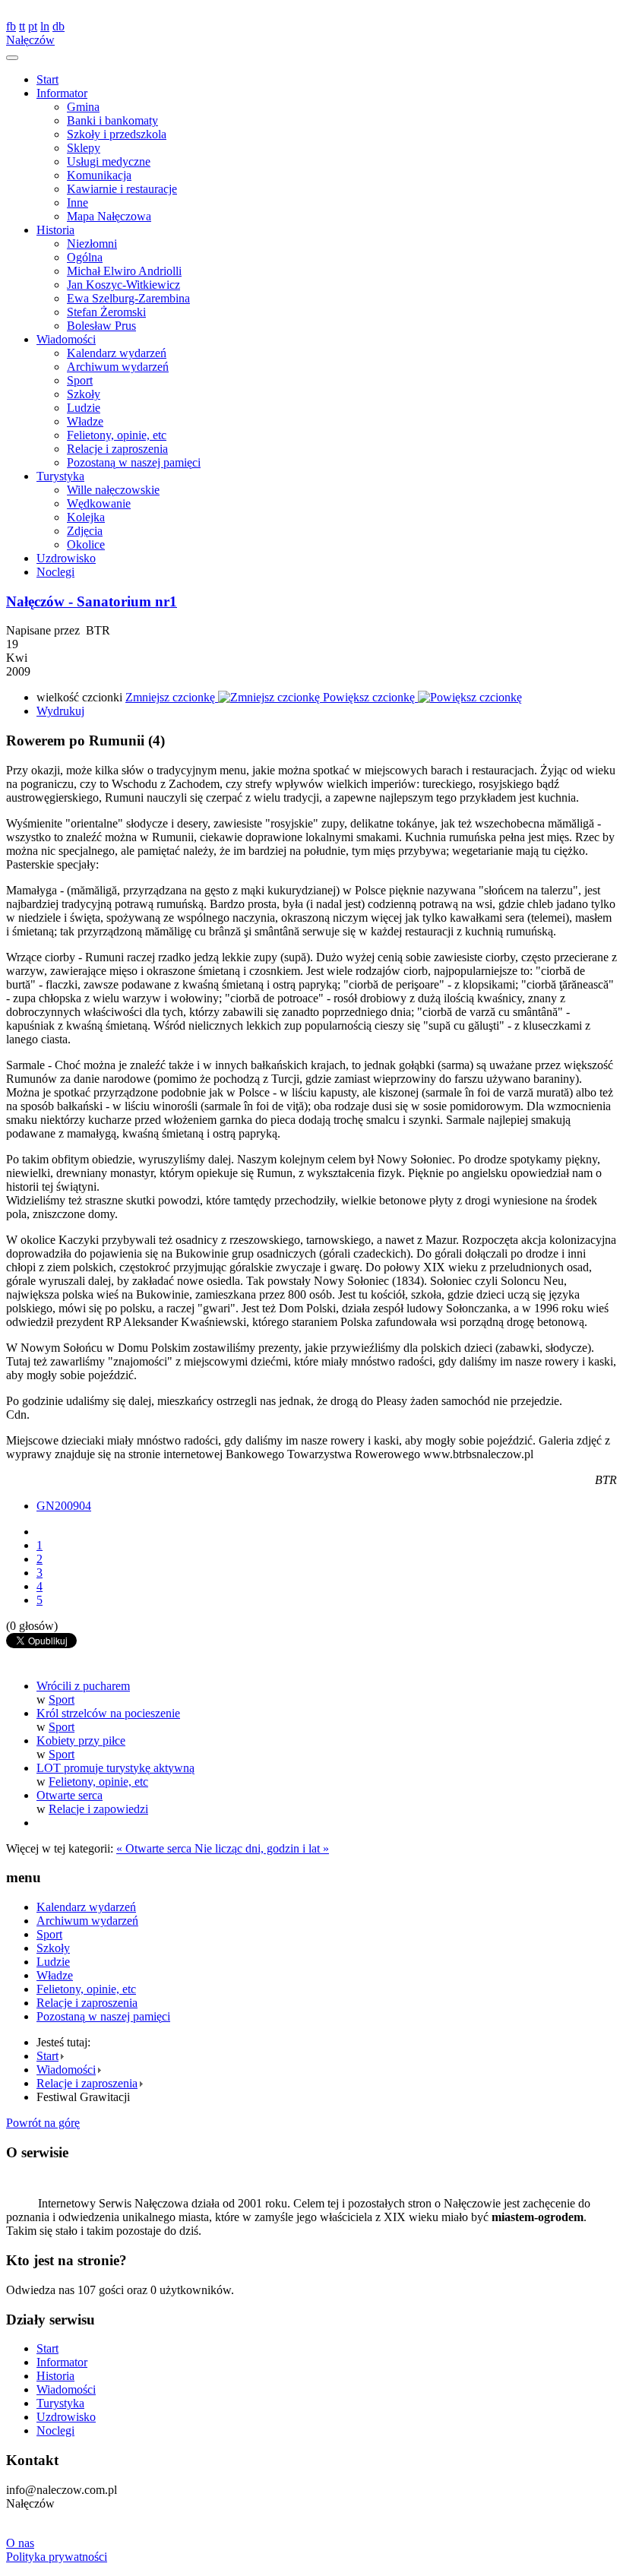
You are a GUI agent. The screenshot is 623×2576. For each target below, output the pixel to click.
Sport (80, 380)
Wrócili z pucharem (83, 1686)
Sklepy (84, 148)
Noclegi (55, 572)
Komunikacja (99, 175)
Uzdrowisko (66, 558)
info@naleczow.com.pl (62, 13)
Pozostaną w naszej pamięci (134, 462)
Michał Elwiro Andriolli (124, 271)
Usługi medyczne (109, 161)
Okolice (86, 544)
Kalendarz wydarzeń (117, 353)
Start (47, 79)
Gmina (83, 107)
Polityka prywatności (57, 2557)
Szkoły (84, 394)
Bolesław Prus (101, 326)
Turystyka (60, 476)
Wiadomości (66, 339)
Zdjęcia (85, 531)
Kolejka (86, 517)
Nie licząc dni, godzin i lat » (262, 1848)
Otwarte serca (70, 1795)
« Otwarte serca (155, 1848)
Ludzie (84, 408)
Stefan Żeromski (106, 312)
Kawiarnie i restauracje (122, 189)
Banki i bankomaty (112, 120)
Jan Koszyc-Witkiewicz (123, 285)
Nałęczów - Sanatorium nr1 (92, 601)
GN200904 (64, 1506)
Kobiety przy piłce (81, 1741)
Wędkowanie (99, 503)
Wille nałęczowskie (113, 490)
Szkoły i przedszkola (117, 134)
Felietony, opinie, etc (117, 435)
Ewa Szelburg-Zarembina (128, 298)
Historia (55, 230)
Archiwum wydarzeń (118, 367)
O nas (20, 2543)
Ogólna (85, 257)
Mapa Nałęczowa (109, 216)
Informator (62, 93)
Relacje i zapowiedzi (98, 1809)
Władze (85, 421)
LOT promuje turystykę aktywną (115, 1768)
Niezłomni (92, 244)
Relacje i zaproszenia (117, 449)
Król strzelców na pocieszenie (108, 1713)
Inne (77, 203)
